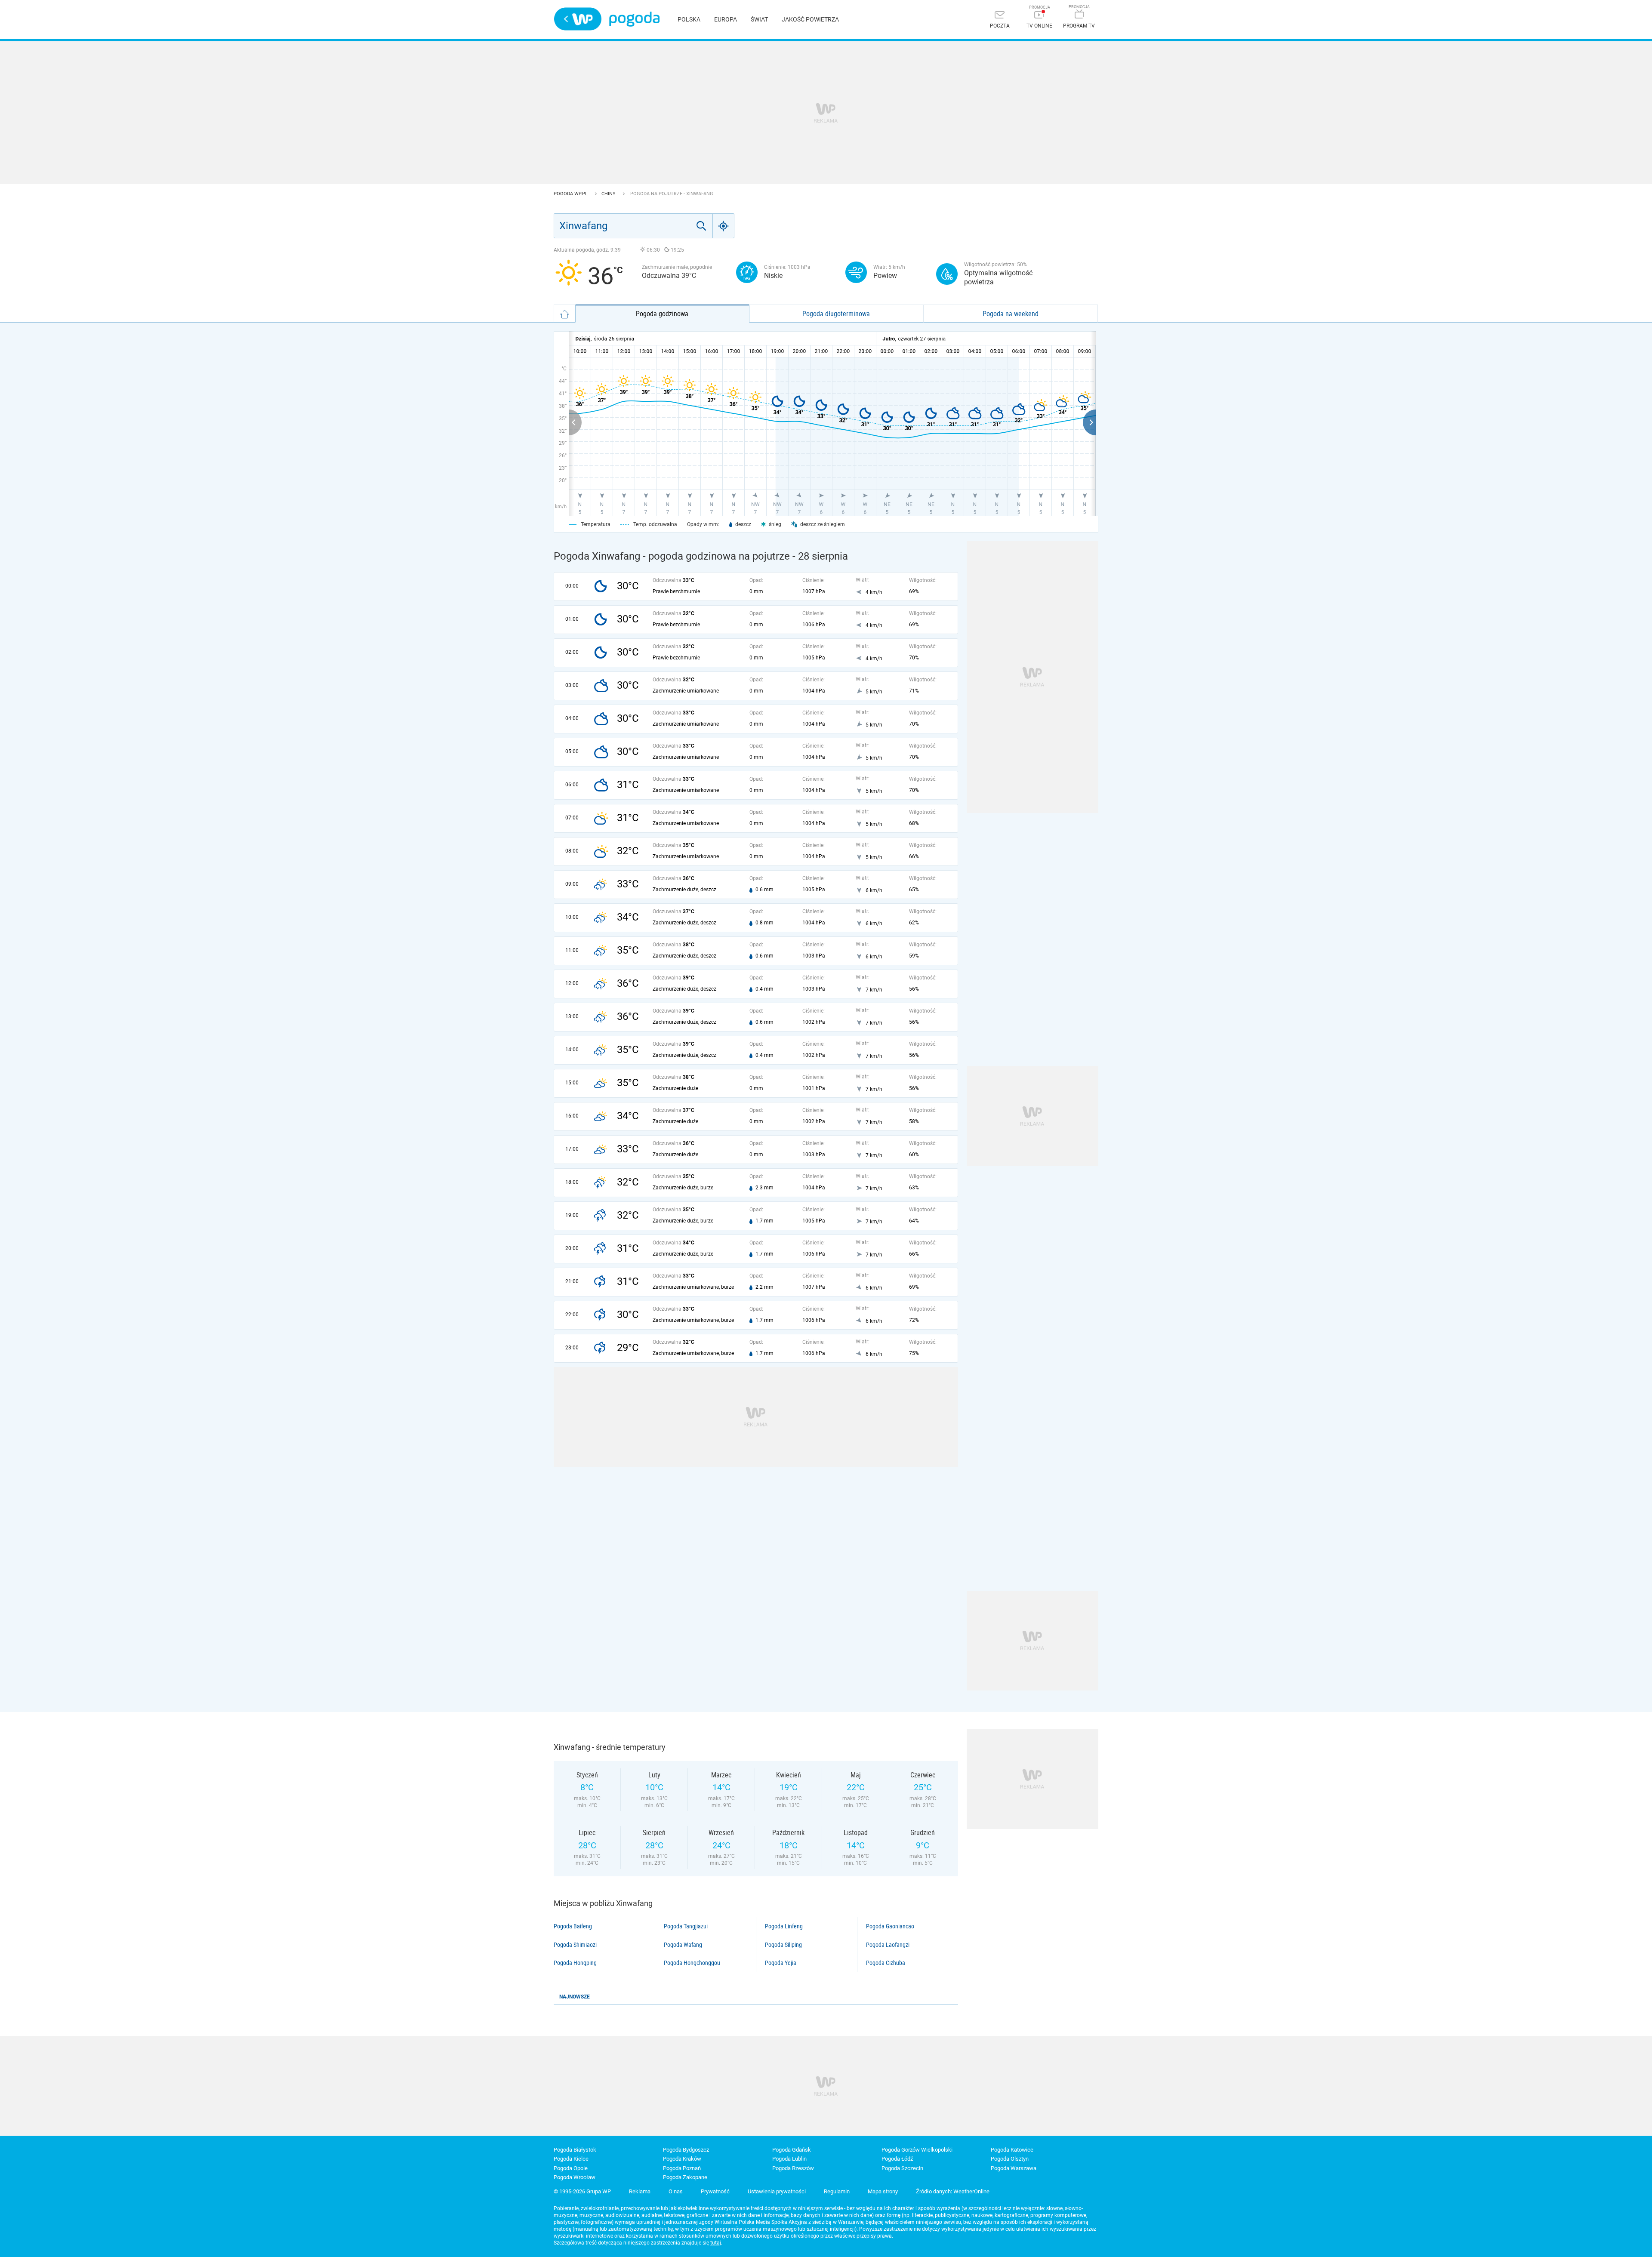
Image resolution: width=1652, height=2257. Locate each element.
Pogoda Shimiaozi (575, 1945)
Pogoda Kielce (571, 2159)
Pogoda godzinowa (662, 314)
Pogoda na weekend (1011, 314)
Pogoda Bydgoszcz (686, 2150)
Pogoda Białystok (575, 2150)
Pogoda (634, 19)
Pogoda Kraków (682, 2159)
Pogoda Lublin (789, 2159)
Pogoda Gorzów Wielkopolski (917, 2150)
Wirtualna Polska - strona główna (578, 19)
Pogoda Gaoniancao (890, 1926)
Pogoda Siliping (783, 1945)
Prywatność (715, 2191)
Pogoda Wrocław (575, 2177)
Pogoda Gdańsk (792, 2150)
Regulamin (837, 2191)
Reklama (640, 2191)
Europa (726, 19)
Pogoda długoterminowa (836, 314)
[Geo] (724, 226)
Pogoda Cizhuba (886, 1963)
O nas (676, 2191)
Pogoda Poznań (682, 2168)
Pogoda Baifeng (573, 1926)
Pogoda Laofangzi (888, 1945)
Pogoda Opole (571, 2168)
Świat (759, 19)
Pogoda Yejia (781, 1963)
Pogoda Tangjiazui (686, 1926)
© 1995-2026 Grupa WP (582, 2191)
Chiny (609, 194)
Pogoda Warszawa (1014, 2168)
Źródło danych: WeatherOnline (953, 2191)
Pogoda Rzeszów (793, 2168)
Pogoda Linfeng (784, 1926)
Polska (689, 19)
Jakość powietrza (810, 19)
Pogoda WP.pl (571, 194)
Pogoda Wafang (683, 1945)
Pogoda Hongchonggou (692, 1963)
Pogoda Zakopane (685, 2177)
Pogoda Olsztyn (1010, 2159)
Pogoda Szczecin (902, 2168)
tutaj (716, 2243)
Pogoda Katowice (1012, 2150)
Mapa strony (883, 2191)
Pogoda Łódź (897, 2159)
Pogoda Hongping (575, 1963)
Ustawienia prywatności (777, 2191)
